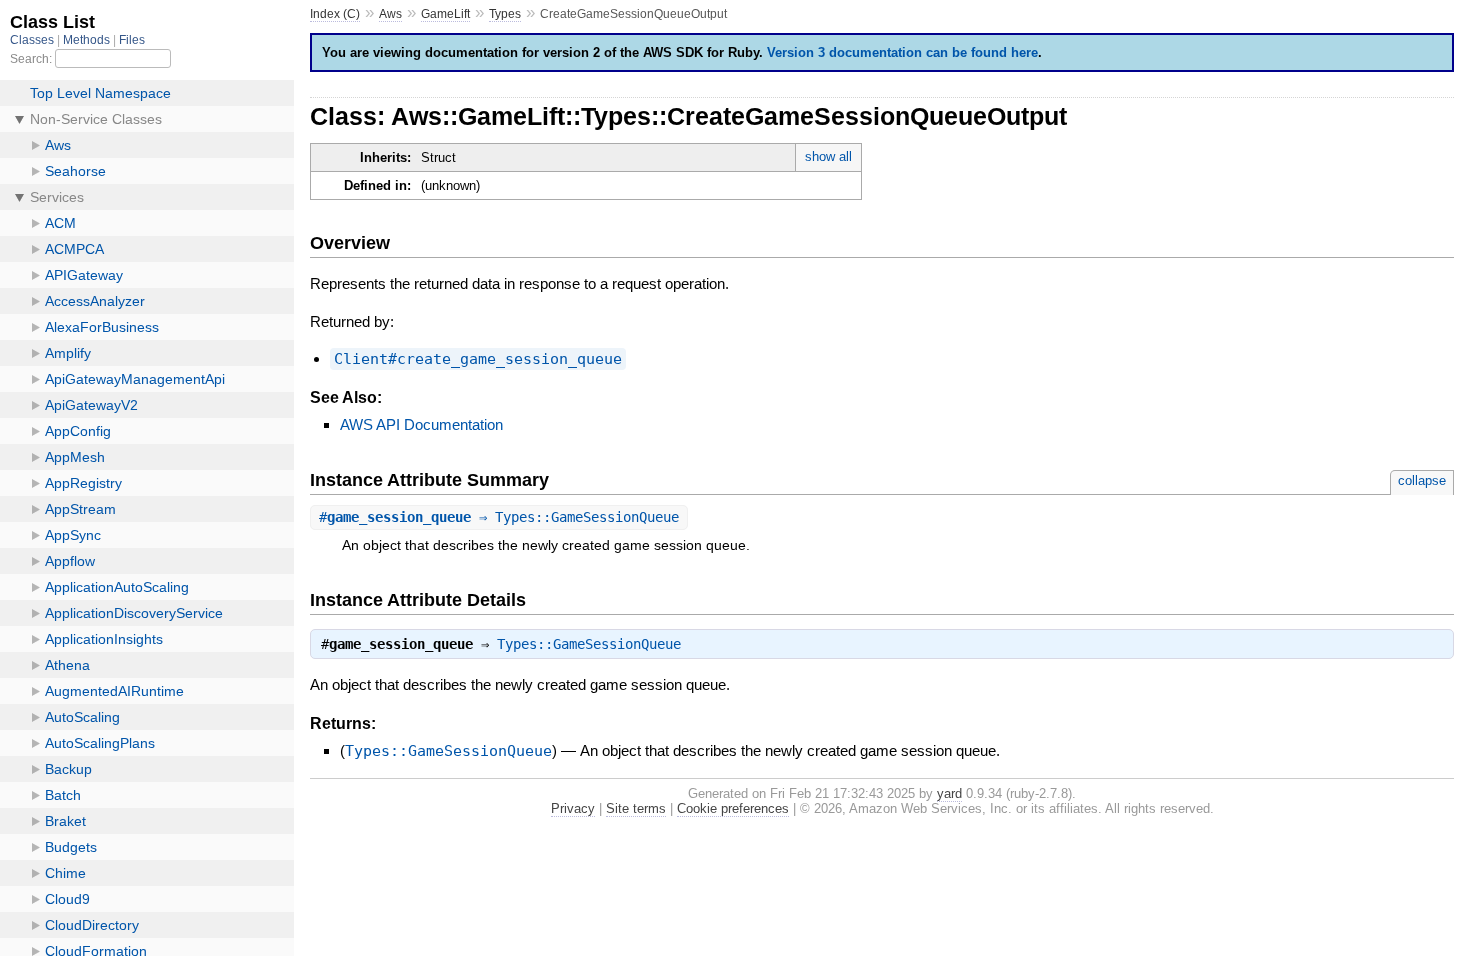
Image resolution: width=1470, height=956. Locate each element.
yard (949, 793)
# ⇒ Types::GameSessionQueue (499, 517)
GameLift (445, 14)
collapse (1422, 480)
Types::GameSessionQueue (589, 644)
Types (505, 14)
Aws (390, 14)
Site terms (636, 808)
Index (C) (335, 14)
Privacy (573, 808)
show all (828, 156)
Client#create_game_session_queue (478, 359)
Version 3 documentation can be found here (902, 52)
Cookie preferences (733, 808)
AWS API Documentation (421, 424)
